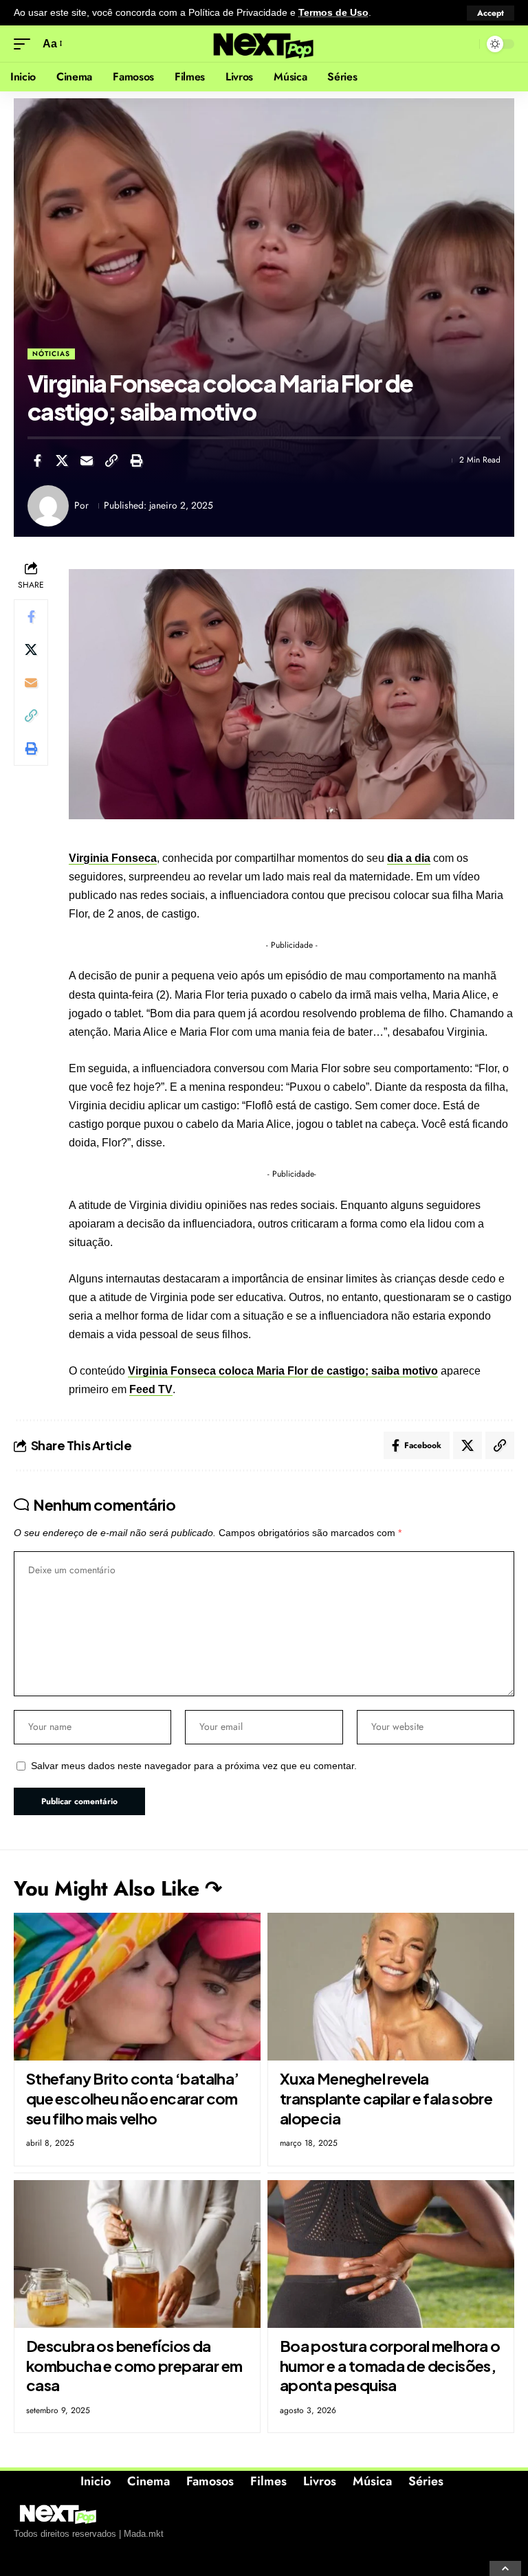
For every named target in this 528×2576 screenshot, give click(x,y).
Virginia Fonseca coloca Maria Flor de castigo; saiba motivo (283, 1371)
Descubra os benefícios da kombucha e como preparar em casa (134, 2365)
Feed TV (151, 1389)
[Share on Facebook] (37, 460)
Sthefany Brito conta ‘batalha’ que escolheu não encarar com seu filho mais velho (133, 2098)
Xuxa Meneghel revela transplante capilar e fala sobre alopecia (386, 2098)
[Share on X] (62, 460)
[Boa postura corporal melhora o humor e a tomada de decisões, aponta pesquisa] (391, 2254)
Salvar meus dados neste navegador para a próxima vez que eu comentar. (194, 1766)
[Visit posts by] (48, 506)
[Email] (87, 460)
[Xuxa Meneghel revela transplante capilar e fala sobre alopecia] (391, 1987)
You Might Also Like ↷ (118, 1888)
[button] (491, 13)
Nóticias (51, 354)
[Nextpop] (264, 44)
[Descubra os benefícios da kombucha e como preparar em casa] (137, 2254)
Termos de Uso (333, 13)
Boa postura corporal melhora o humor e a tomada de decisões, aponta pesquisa (390, 2365)
